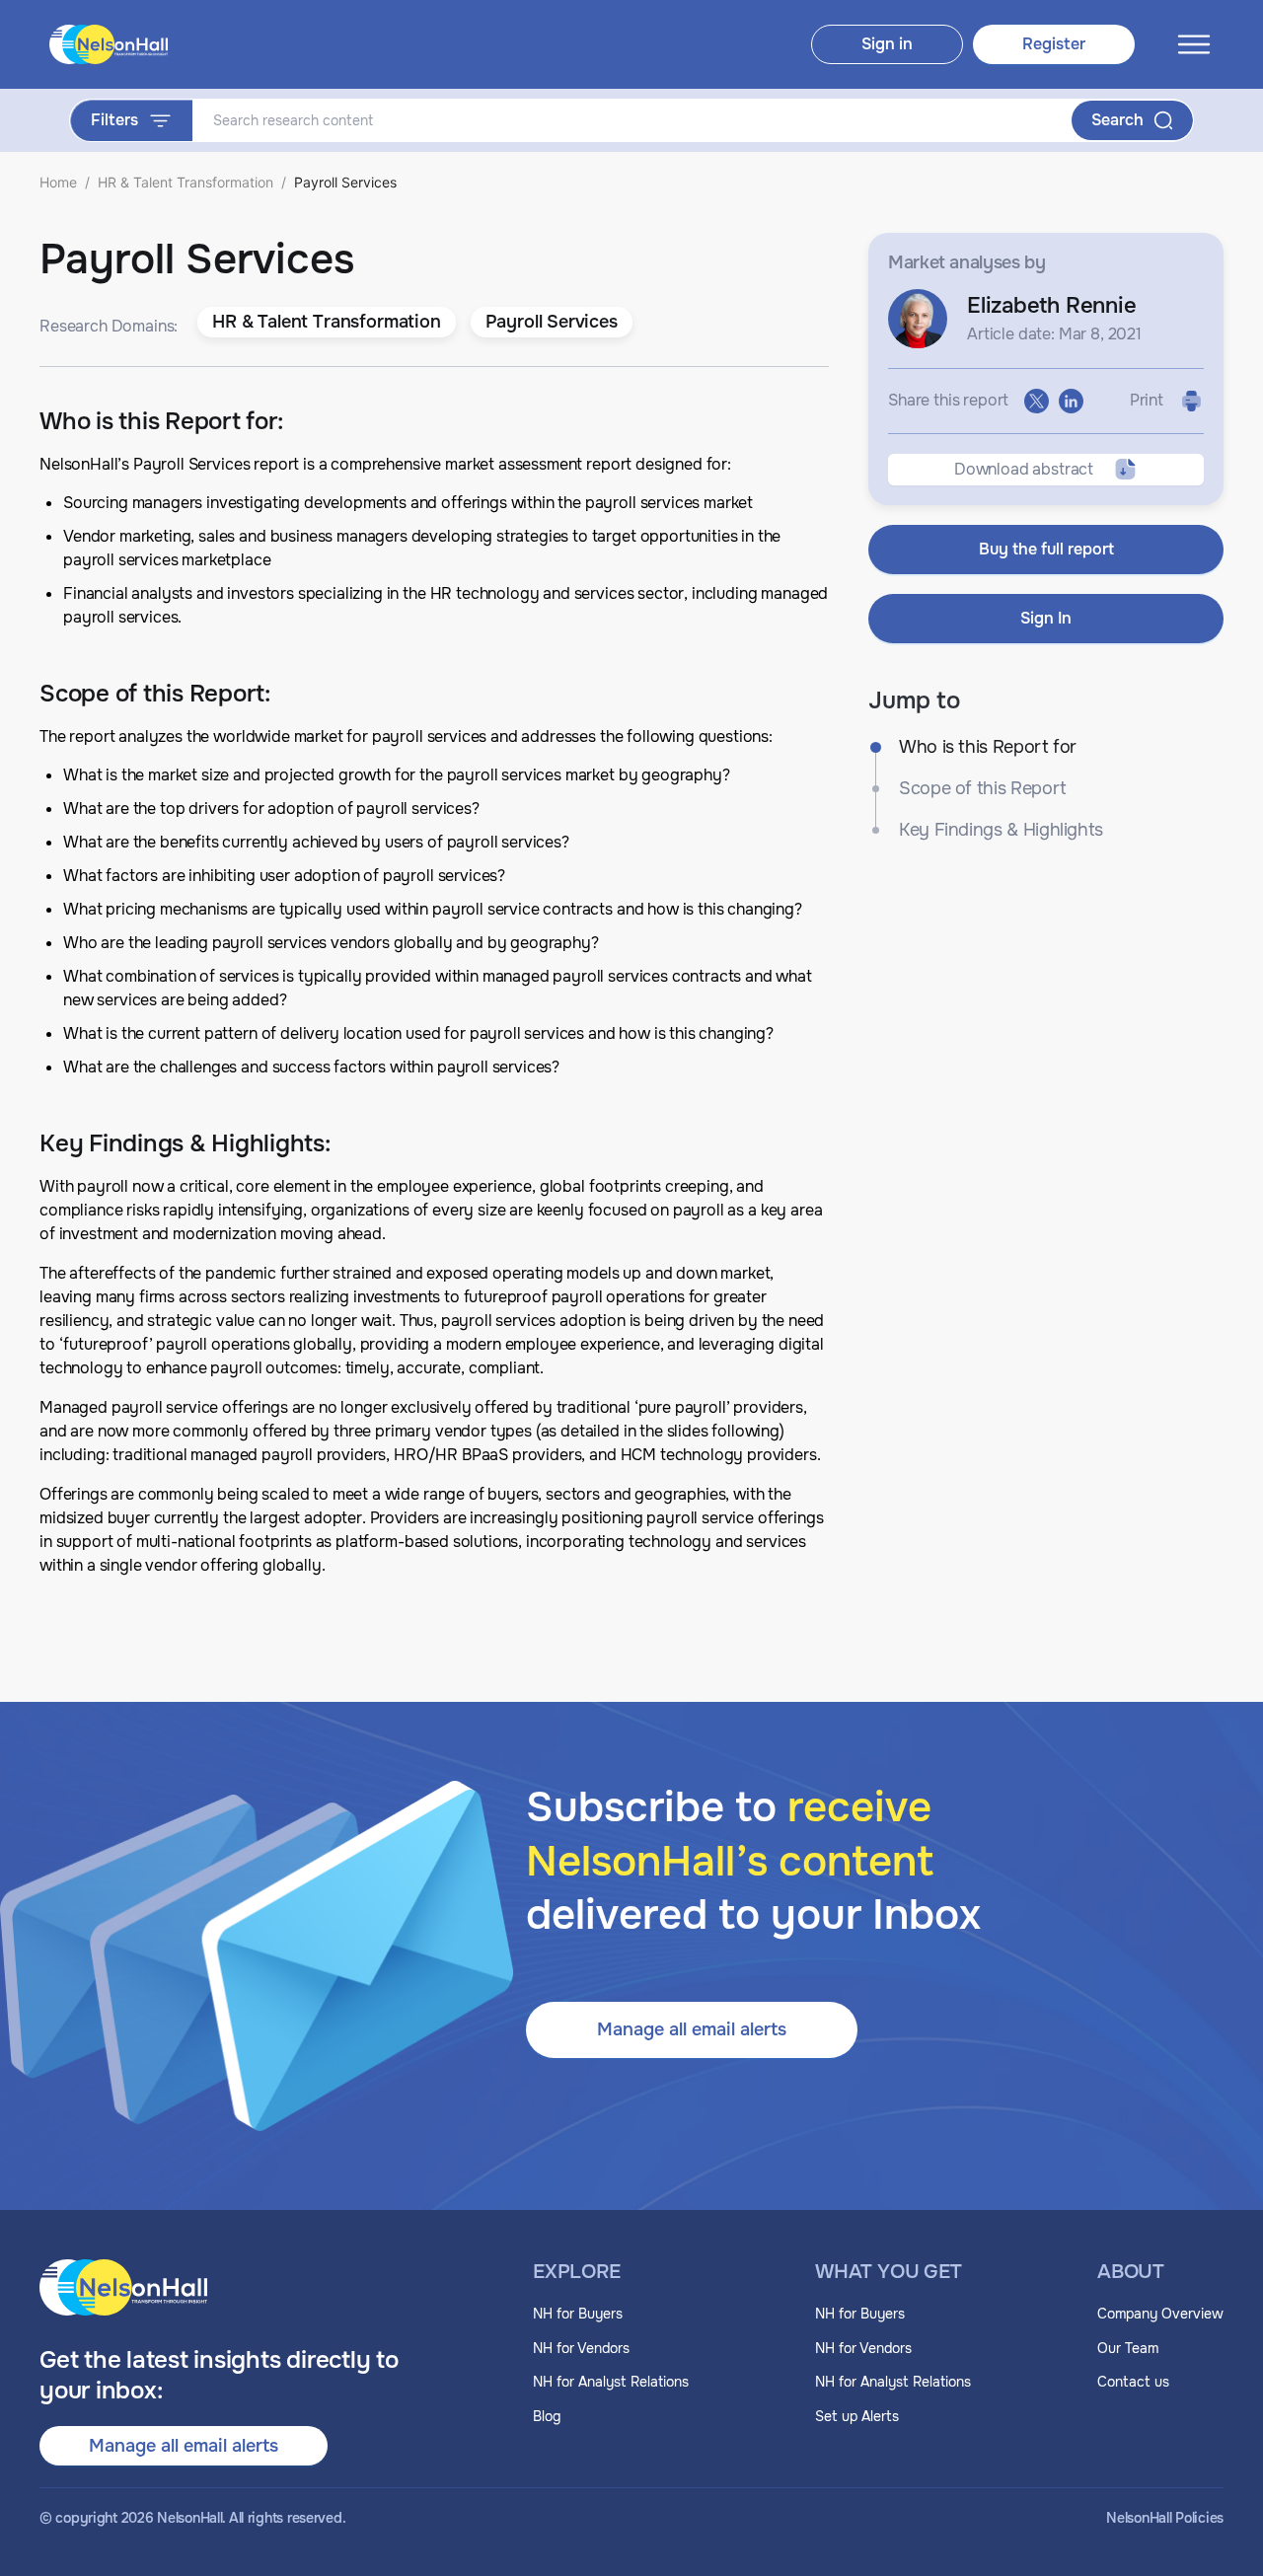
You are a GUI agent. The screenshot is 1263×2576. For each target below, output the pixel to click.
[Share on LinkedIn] (1071, 401)
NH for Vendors (581, 2348)
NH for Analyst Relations (611, 2382)
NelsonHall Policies (1165, 2518)
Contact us (1133, 2382)
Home (58, 182)
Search (1117, 120)
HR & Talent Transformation (186, 182)
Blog (547, 2416)
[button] (326, 323)
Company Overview (1160, 2314)
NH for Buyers (578, 2314)
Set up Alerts (857, 2416)
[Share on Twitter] (1037, 401)
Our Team (1128, 2348)
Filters (114, 120)
